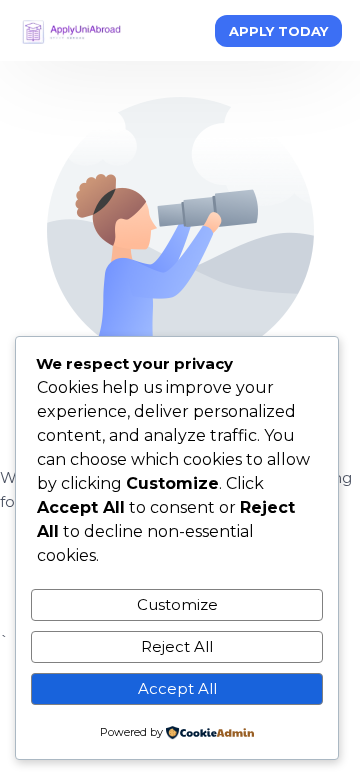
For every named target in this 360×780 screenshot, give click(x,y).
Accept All (177, 688)
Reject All (177, 646)
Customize (177, 604)
